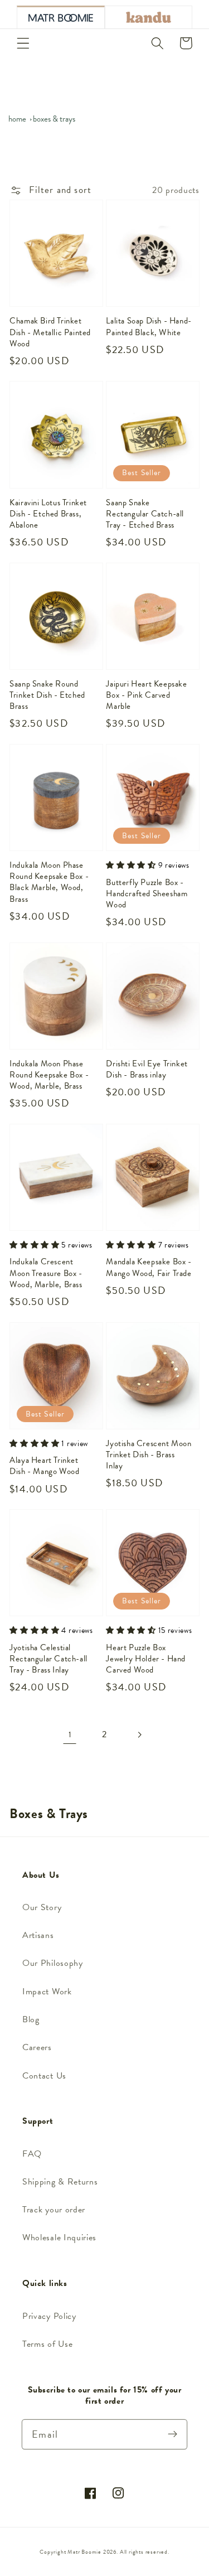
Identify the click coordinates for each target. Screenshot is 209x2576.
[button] (23, 43)
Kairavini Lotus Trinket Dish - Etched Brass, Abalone (48, 514)
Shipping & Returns (60, 2182)
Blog (31, 2019)
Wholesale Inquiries (59, 2237)
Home (17, 119)
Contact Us (44, 2076)
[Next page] (139, 1735)
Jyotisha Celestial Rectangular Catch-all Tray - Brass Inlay (48, 1659)
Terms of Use (47, 2344)
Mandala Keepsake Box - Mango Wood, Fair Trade (149, 1267)
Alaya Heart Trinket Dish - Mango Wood (44, 1466)
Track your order (54, 2210)
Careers (37, 2047)
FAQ (32, 2154)
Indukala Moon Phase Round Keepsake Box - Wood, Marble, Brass (49, 1075)
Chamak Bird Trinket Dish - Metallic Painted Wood (50, 332)
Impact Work (47, 1992)
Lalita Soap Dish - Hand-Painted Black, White (149, 326)
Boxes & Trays (54, 119)
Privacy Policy (49, 2316)
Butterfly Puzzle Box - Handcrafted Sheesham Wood (147, 894)
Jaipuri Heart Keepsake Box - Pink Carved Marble (146, 695)
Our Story (42, 1907)
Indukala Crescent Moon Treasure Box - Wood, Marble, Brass (46, 1273)
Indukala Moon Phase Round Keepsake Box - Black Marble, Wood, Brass (49, 882)
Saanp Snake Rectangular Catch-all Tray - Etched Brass (145, 514)
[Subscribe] (172, 2434)
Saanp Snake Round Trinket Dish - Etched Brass (47, 695)
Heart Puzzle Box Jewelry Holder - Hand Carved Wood (146, 1659)
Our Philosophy (53, 1963)
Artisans (38, 1935)
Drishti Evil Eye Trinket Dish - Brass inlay (147, 1069)
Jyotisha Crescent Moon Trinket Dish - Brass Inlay (149, 1455)
